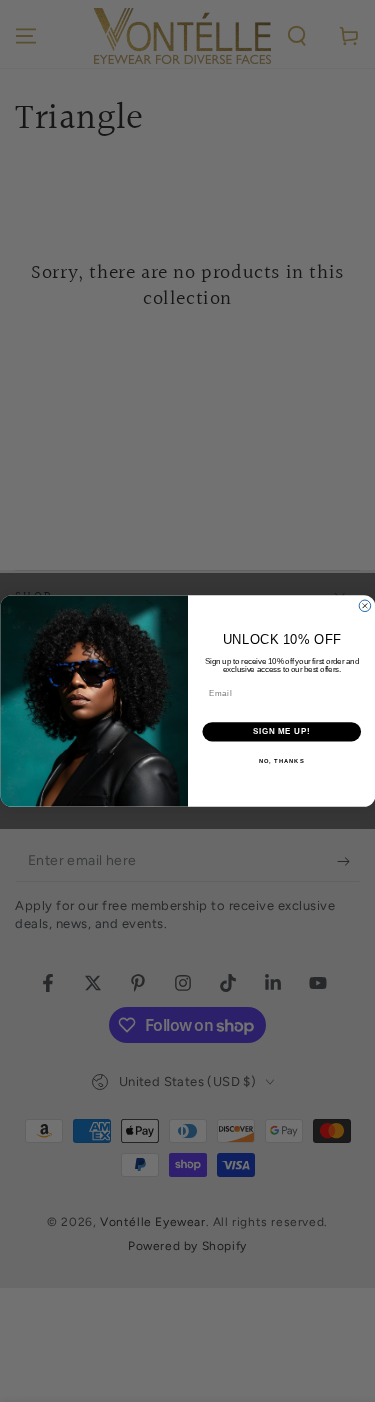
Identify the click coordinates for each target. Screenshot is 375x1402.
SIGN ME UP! (281, 732)
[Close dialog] (365, 606)
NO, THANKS (281, 760)
